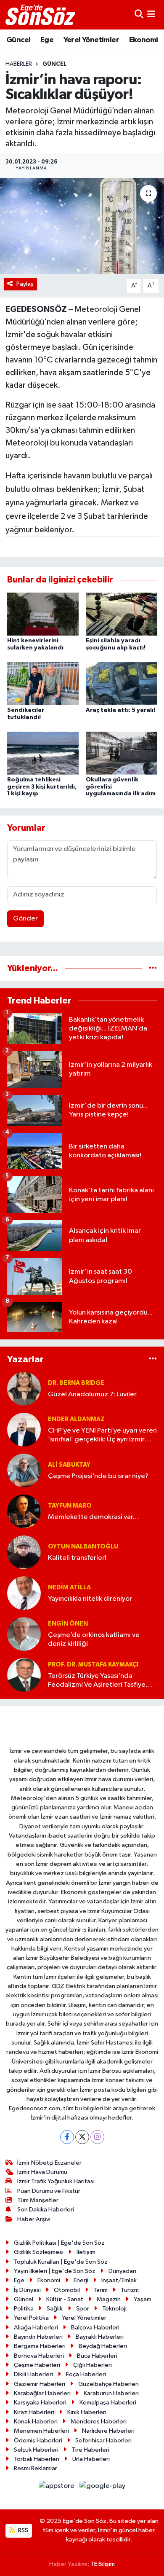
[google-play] (103, 2488)
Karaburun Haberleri (111, 2393)
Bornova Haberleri (39, 2356)
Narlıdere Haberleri (108, 2431)
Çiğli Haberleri (93, 2365)
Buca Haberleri (97, 2356)
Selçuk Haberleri (36, 2450)
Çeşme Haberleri (37, 2365)
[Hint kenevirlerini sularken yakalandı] (43, 614)
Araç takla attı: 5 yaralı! (120, 710)
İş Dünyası (27, 2290)
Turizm (130, 2290)
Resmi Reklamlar (36, 2468)
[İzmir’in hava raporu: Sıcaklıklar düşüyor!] (82, 226)
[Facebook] (67, 2137)
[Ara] (139, 15)
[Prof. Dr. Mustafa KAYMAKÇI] (24, 1675)
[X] (82, 2137)
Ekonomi (144, 40)
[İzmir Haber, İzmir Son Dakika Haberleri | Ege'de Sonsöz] (41, 15)
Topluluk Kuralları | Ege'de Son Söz (61, 2262)
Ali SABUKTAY (69, 1465)
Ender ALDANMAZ (76, 1419)
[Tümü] (153, 968)
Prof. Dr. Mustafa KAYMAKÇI (93, 1665)
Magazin (109, 2299)
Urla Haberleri (91, 2459)
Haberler (19, 64)
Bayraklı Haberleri (100, 2337)
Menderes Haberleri (99, 2422)
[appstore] (57, 2488)
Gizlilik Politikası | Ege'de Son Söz (59, 2243)
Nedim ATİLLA (69, 1587)
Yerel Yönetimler (91, 40)
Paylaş (25, 284)
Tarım (101, 2290)
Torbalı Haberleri (37, 2459)
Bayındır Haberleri (38, 2337)
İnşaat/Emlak (119, 2280)
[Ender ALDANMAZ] (24, 1429)
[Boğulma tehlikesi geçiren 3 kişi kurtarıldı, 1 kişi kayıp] (43, 753)
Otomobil (67, 2290)
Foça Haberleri (86, 2374)
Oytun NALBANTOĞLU (83, 1547)
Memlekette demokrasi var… (94, 1517)
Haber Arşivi (34, 2219)
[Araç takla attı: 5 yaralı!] (122, 683)
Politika (24, 2309)
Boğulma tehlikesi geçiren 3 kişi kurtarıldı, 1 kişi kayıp (42, 787)
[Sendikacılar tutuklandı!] (43, 683)
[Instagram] (97, 2137)
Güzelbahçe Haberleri (108, 2384)
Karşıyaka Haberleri (40, 2403)
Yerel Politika (31, 2318)
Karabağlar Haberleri (42, 2393)
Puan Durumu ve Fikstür (49, 2191)
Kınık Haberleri (87, 2412)
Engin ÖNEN (68, 1624)
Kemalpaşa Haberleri (108, 2403)
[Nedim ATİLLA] (24, 1593)
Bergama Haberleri (40, 2346)
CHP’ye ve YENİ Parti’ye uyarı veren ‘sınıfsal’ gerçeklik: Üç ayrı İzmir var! (102, 1436)
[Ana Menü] (151, 15)
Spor (83, 2309)
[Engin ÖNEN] (24, 1634)
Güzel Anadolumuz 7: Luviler (92, 1394)
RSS (22, 2530)
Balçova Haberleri (95, 2328)
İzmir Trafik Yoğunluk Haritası (56, 2181)
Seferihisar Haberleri (103, 2440)
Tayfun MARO (70, 1506)
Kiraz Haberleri (34, 2412)
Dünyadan (122, 2271)
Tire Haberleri (90, 2450)
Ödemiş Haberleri (38, 2440)
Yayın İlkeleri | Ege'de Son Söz (55, 2271)
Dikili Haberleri (33, 2374)
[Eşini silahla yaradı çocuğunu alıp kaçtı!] (122, 614)
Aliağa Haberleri (36, 2328)
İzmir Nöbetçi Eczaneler (49, 2163)
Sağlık (55, 2309)
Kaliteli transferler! (77, 1558)
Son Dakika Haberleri (46, 2210)
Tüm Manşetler (38, 2200)
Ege (47, 40)
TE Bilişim (103, 2564)
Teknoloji (114, 2309)
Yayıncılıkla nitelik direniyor (90, 1599)
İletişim (86, 2252)
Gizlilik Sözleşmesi (39, 2252)
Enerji (81, 2280)
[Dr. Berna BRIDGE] (24, 1389)
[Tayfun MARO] (24, 1511)
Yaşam (143, 2299)
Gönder (25, 919)
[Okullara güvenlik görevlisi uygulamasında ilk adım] (122, 753)
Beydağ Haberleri (103, 2346)
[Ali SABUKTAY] (24, 1470)
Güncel (18, 40)
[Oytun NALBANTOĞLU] (24, 1552)
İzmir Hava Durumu (42, 2172)
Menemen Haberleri (41, 2431)
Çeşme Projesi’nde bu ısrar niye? (98, 1476)
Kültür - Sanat (65, 2299)
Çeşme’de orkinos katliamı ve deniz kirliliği (94, 1640)
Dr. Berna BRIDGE (76, 1383)
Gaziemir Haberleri (40, 2384)
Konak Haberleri (36, 2422)
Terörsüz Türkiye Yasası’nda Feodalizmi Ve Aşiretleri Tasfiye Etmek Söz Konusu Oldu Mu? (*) (97, 1681)
